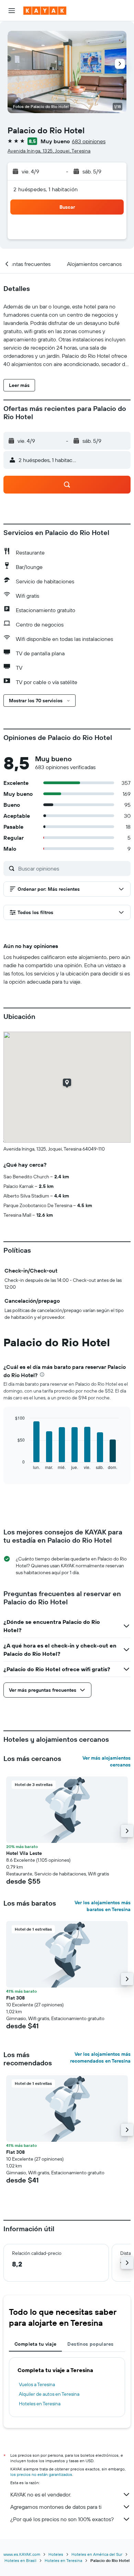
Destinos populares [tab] (90, 2344)
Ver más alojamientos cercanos (107, 1761)
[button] (12, 11)
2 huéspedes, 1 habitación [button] (46, 189)
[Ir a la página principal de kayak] (45, 11)
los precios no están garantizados (41, 2474)
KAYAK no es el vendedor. (41, 2494)
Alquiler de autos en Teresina (49, 2394)
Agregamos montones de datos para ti (56, 2507)
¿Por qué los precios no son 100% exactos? (62, 2519)
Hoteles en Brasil (20, 2560)
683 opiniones (89, 141)
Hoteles (56, 2554)
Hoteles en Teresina (40, 2404)
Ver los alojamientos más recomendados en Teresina (100, 2057)
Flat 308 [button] (15, 1998)
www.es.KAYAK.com (22, 2554)
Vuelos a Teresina (37, 2384)
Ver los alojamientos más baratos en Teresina (103, 1906)
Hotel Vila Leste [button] (24, 1853)
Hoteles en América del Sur (97, 2554)
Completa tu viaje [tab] (35, 2344)
